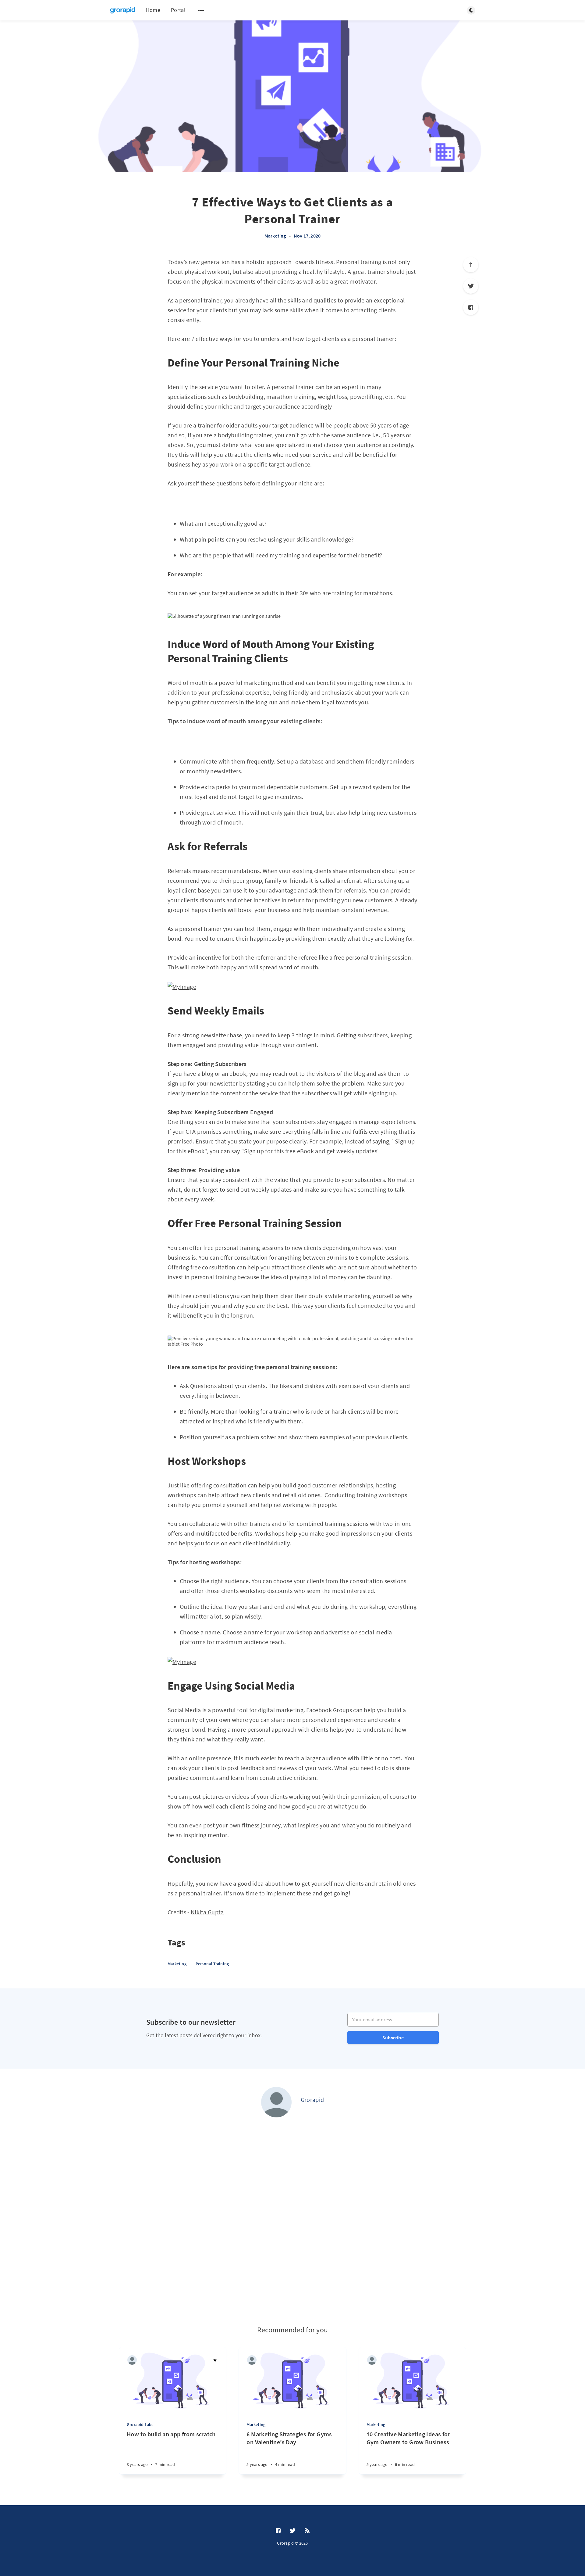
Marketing (275, 236)
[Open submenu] (201, 10)
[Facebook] (471, 307)
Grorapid (312, 2100)
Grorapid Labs (140, 2424)
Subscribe (393, 2038)
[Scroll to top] (471, 265)
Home (153, 10)
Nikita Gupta (207, 1912)
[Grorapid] (276, 2102)
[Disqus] (292, 2231)
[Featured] (215, 2360)
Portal (178, 10)
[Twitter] (471, 286)
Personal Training (212, 1964)
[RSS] (307, 2531)
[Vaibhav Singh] (132, 2360)
